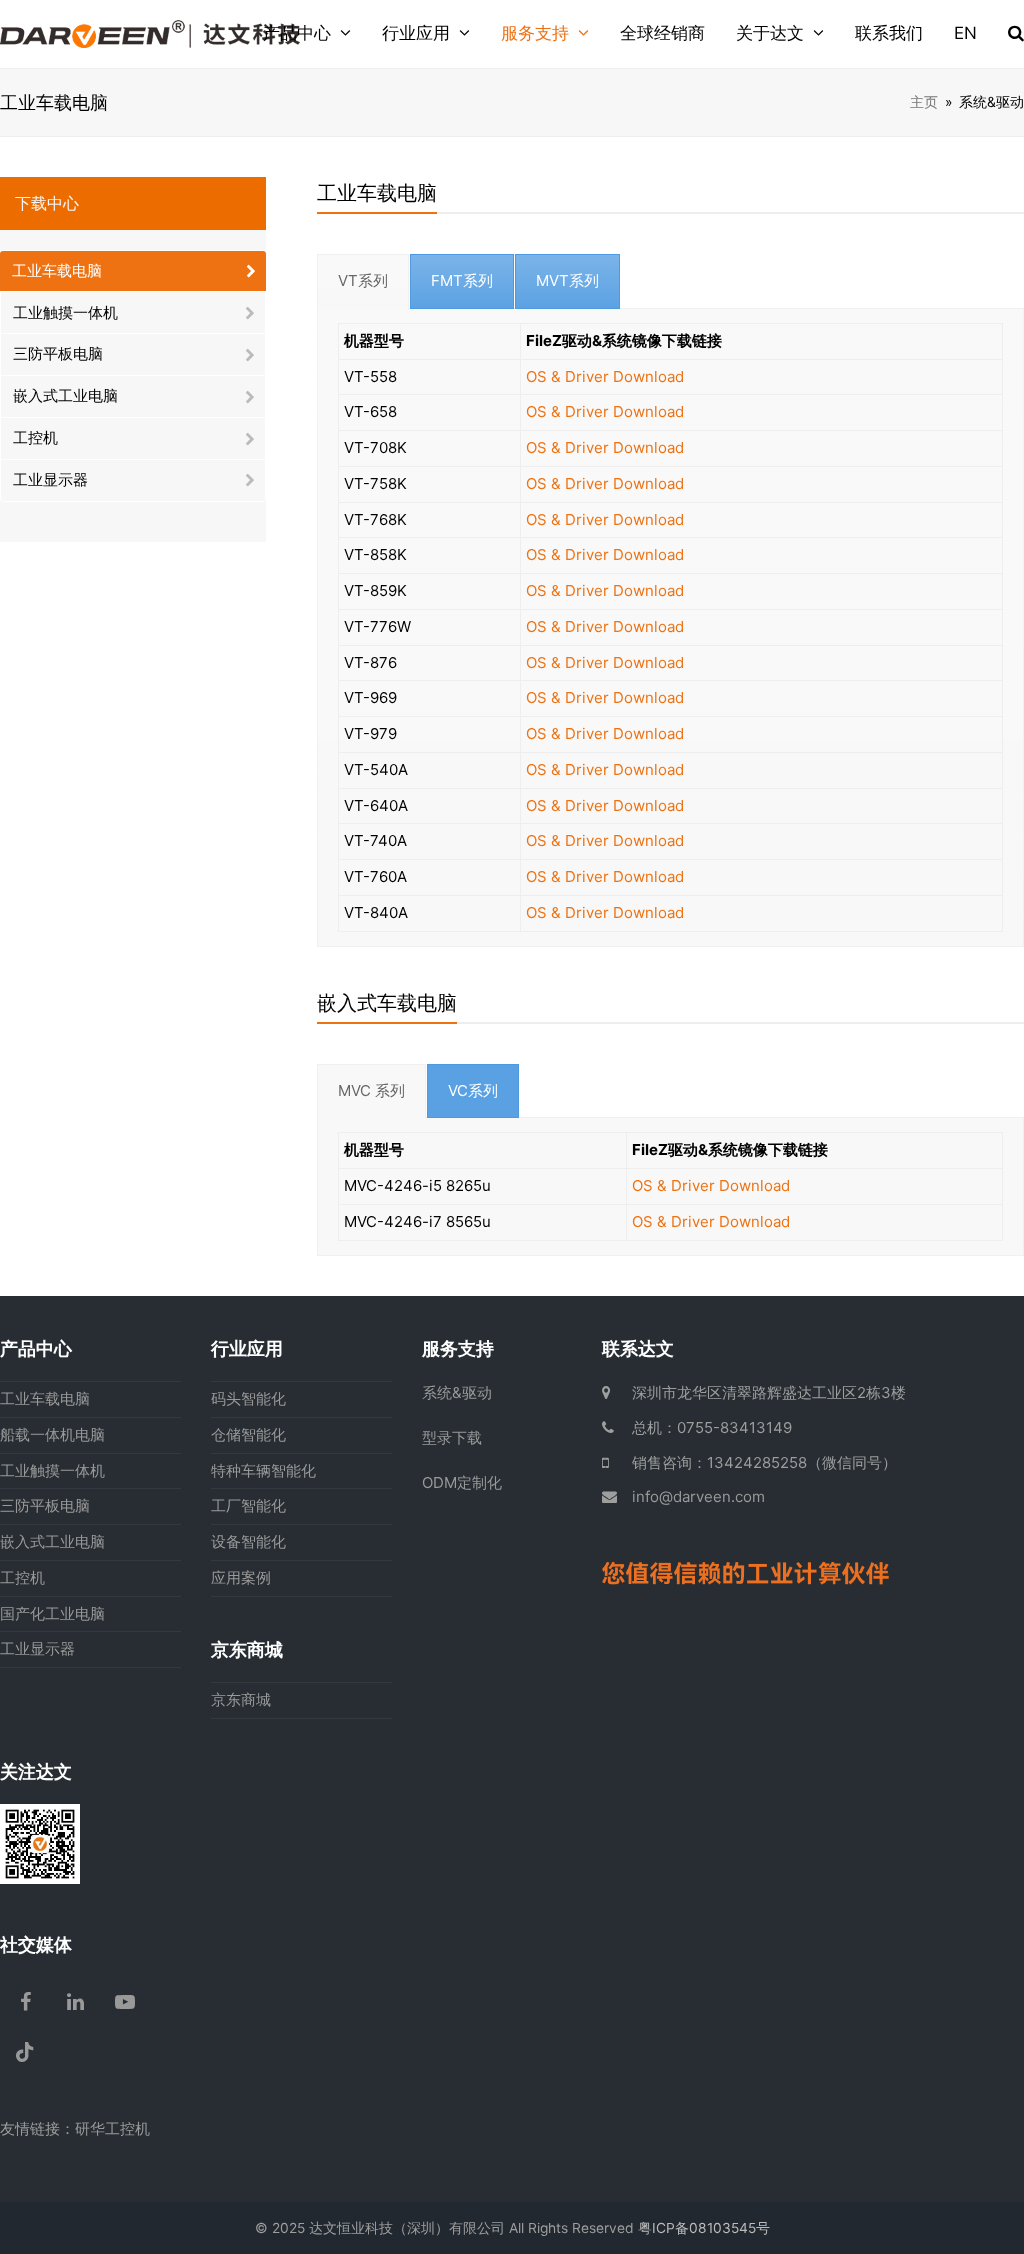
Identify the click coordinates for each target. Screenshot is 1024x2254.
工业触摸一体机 (65, 312)
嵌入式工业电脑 (65, 395)
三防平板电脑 (58, 353)
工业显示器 (50, 479)
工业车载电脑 (57, 270)
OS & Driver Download (605, 376)
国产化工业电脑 (52, 1613)
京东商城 (241, 1699)
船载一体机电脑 (52, 1434)
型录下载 (452, 1437)
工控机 (35, 437)
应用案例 (241, 1577)
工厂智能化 (248, 1505)
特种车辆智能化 (263, 1470)
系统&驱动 (457, 1392)
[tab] (363, 281)
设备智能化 (248, 1541)
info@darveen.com (698, 1496)
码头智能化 (248, 1398)
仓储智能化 (248, 1434)
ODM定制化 (462, 1482)
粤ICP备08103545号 (704, 2228)
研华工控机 (112, 2128)
